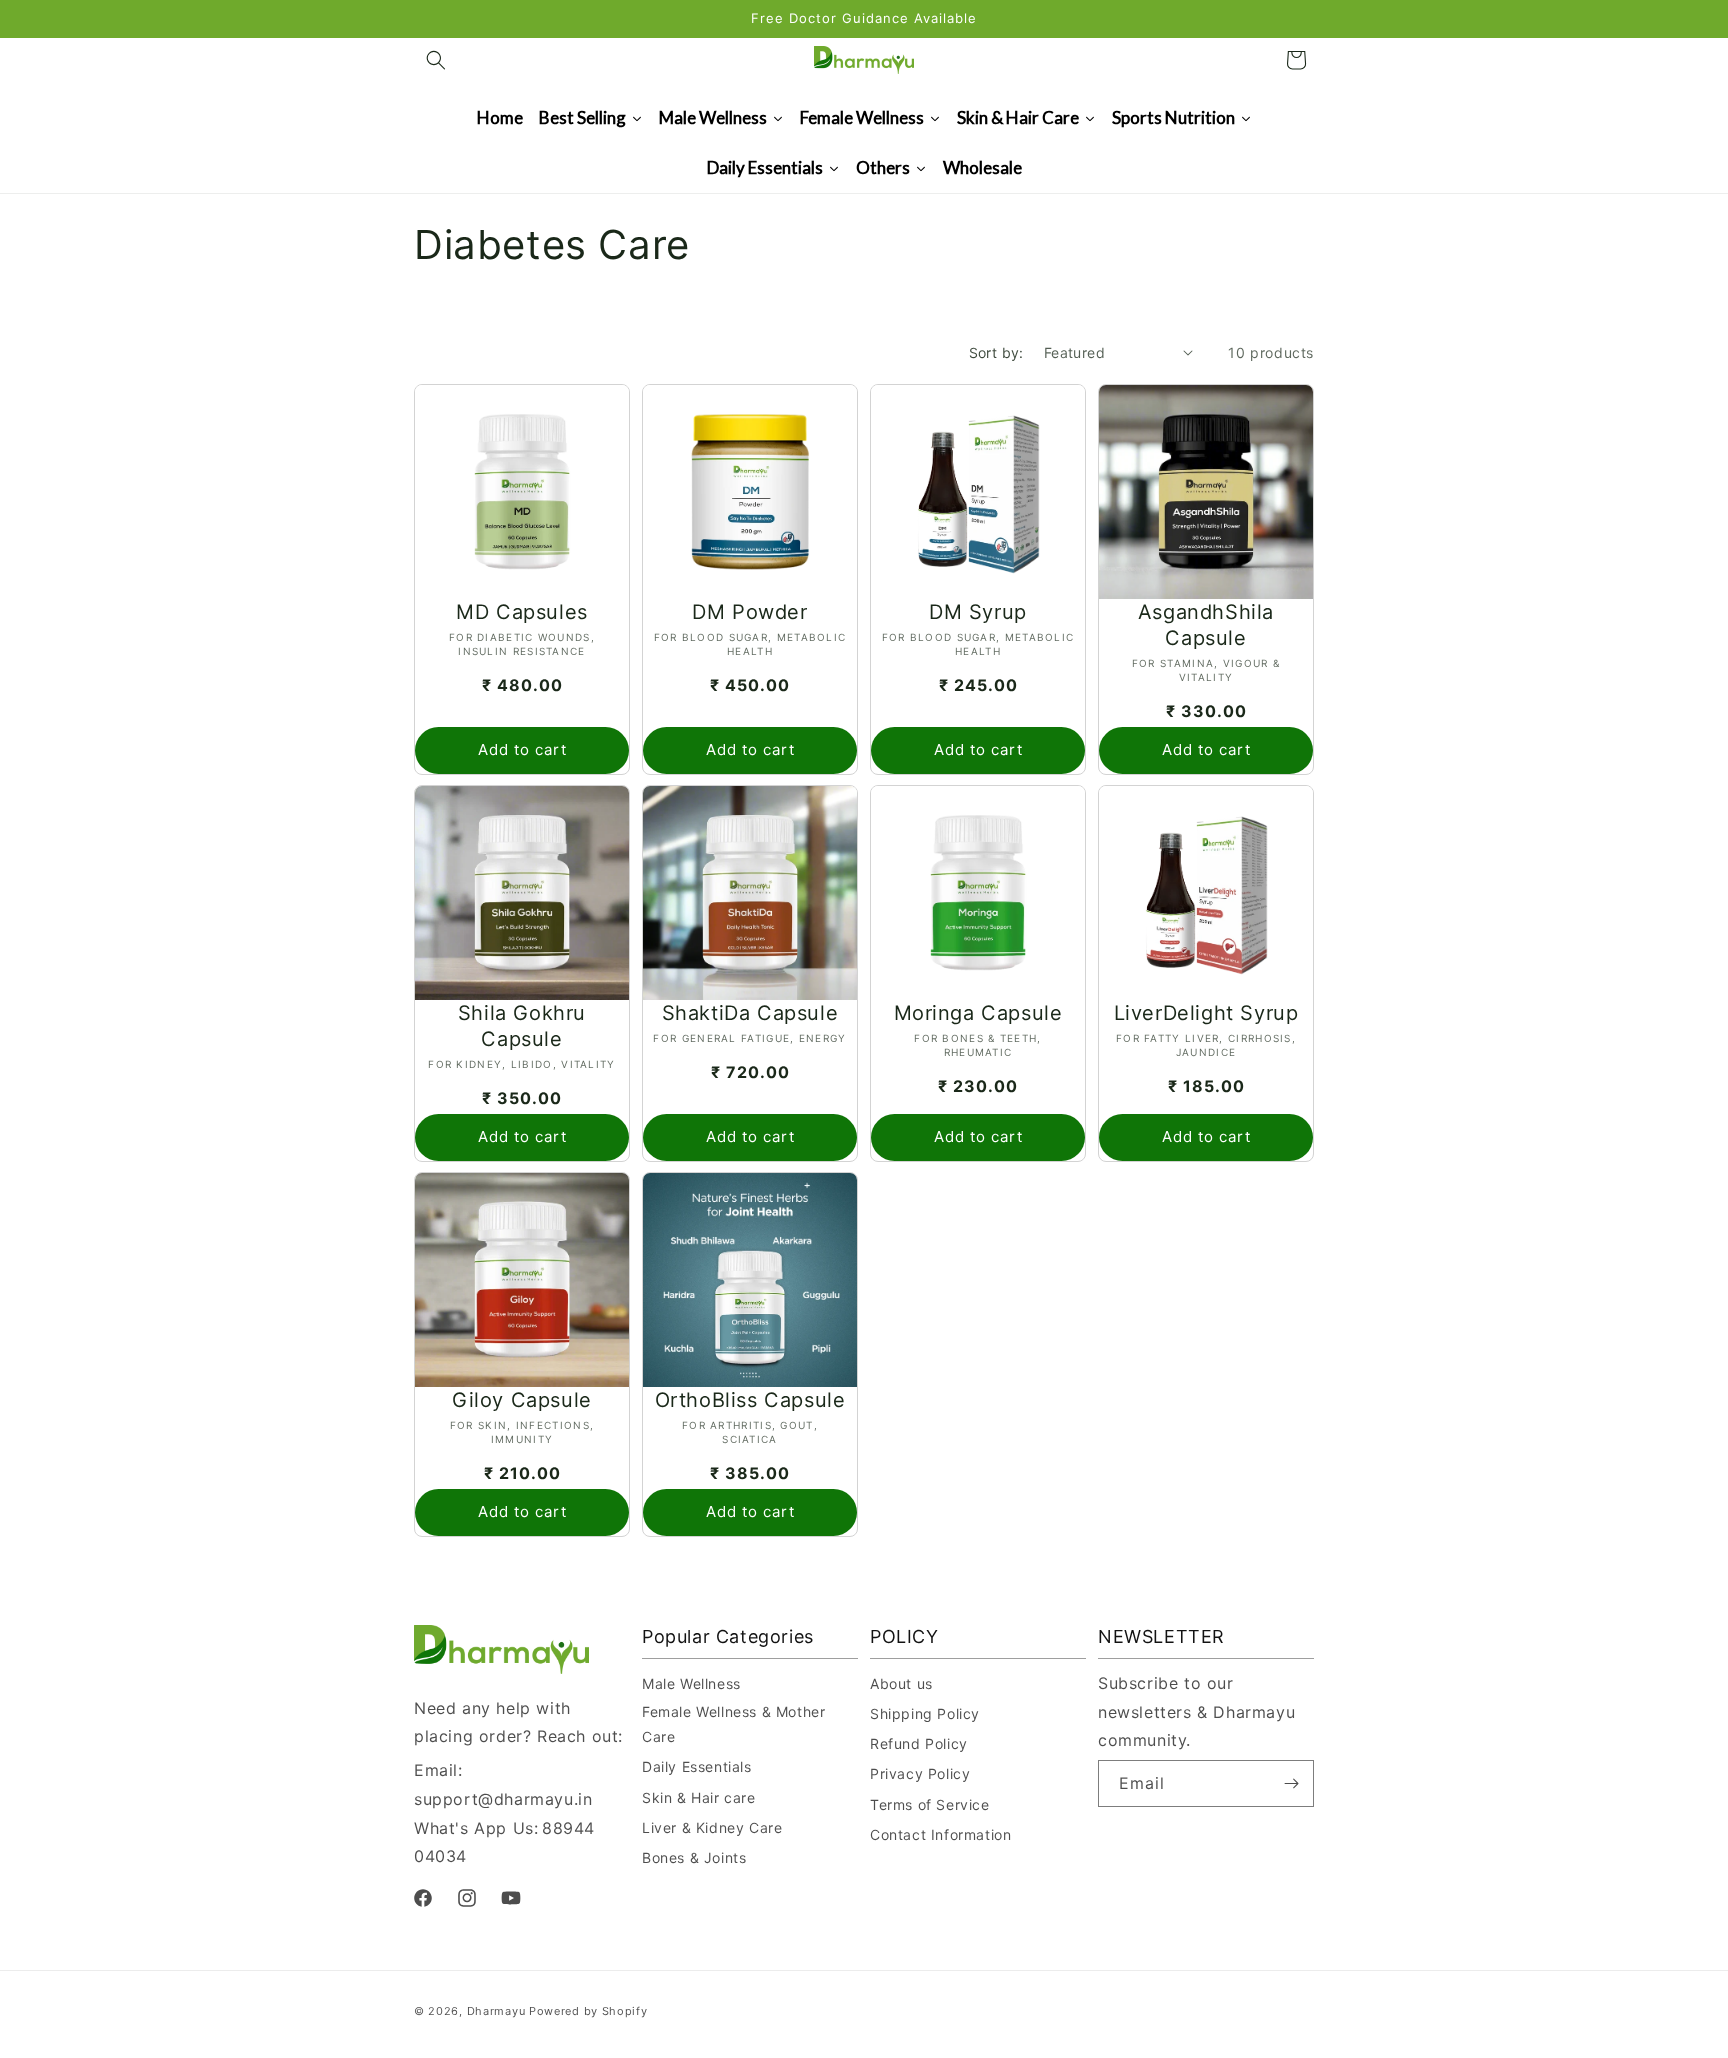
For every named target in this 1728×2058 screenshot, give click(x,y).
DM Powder (749, 612)
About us (901, 1683)
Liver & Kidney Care (712, 1827)
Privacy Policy (920, 1773)
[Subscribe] (1291, 1783)
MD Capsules (522, 612)
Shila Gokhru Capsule (522, 1026)
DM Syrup (978, 612)
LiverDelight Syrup (1206, 1013)
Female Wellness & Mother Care (733, 1724)
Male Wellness (691, 1683)
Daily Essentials (697, 1766)
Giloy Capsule (522, 1400)
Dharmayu (496, 2011)
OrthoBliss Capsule (750, 1400)
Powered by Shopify (588, 2011)
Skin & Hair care (699, 1797)
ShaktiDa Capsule (750, 1013)
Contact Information (940, 1834)
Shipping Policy (925, 1713)
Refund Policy (919, 1743)
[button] (436, 60)
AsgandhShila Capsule (1206, 625)
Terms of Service (930, 1804)
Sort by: (996, 352)
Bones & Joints (694, 1857)
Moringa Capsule (978, 1013)
